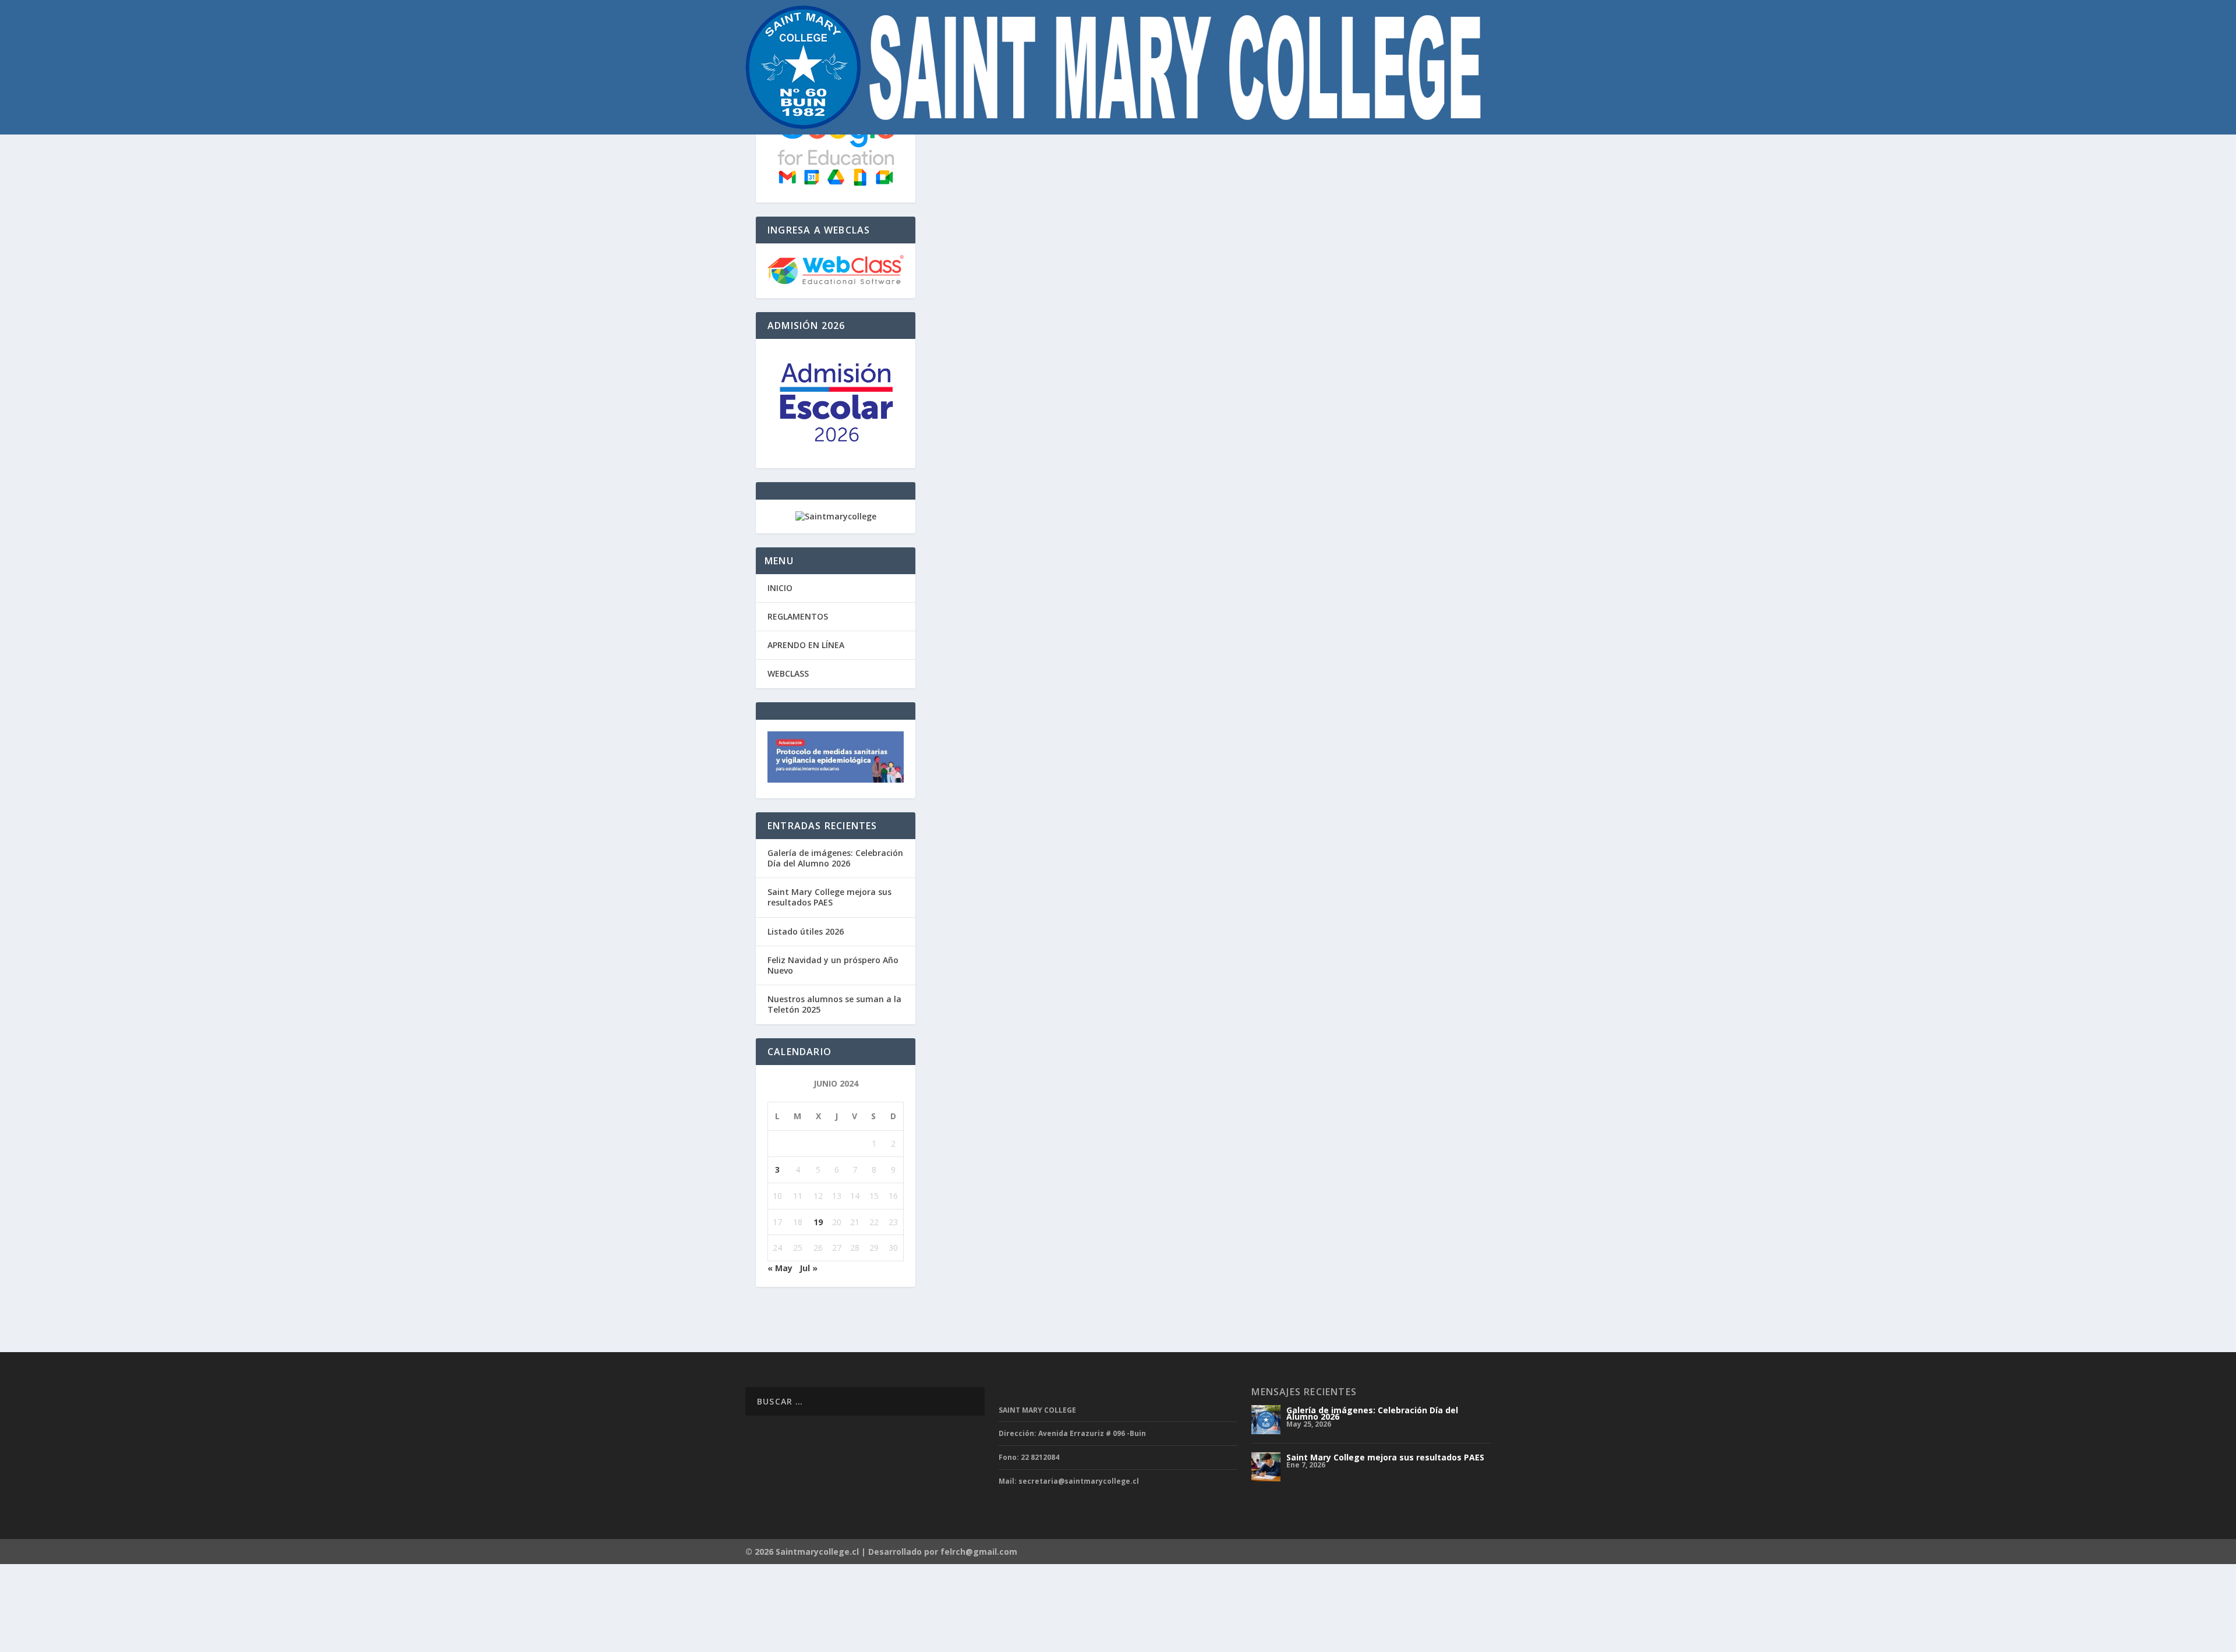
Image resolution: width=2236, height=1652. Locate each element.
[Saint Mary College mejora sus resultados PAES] (1266, 1467)
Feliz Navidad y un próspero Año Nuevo (833, 965)
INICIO (780, 588)
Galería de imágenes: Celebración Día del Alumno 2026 (835, 858)
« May (780, 1268)
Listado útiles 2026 (806, 931)
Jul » (809, 1268)
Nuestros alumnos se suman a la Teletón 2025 (834, 1004)
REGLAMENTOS (798, 616)
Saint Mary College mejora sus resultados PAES (829, 897)
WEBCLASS (788, 673)
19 (818, 1222)
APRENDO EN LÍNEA (806, 645)
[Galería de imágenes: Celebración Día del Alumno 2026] (1266, 1420)
